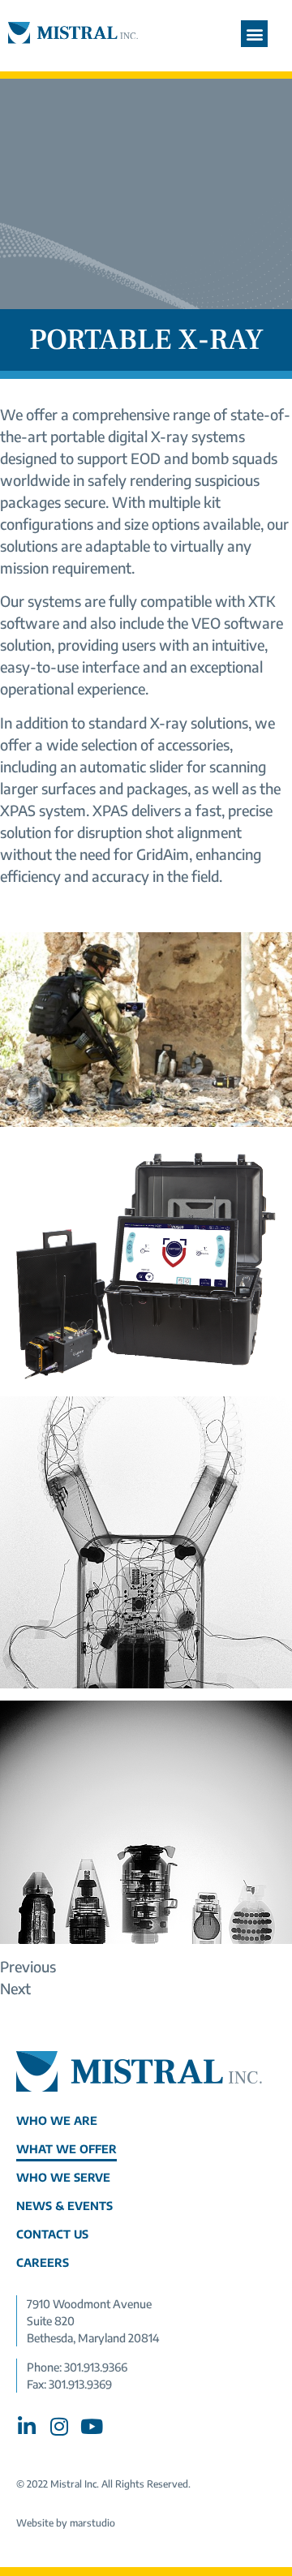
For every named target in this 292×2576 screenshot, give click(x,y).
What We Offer (67, 2149)
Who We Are (57, 2120)
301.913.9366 (96, 2367)
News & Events (64, 2206)
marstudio (92, 2523)
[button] (254, 34)
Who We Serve (63, 2177)
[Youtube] (91, 2426)
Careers (43, 2262)
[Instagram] (59, 2426)
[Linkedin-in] (26, 2426)
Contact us (52, 2234)
